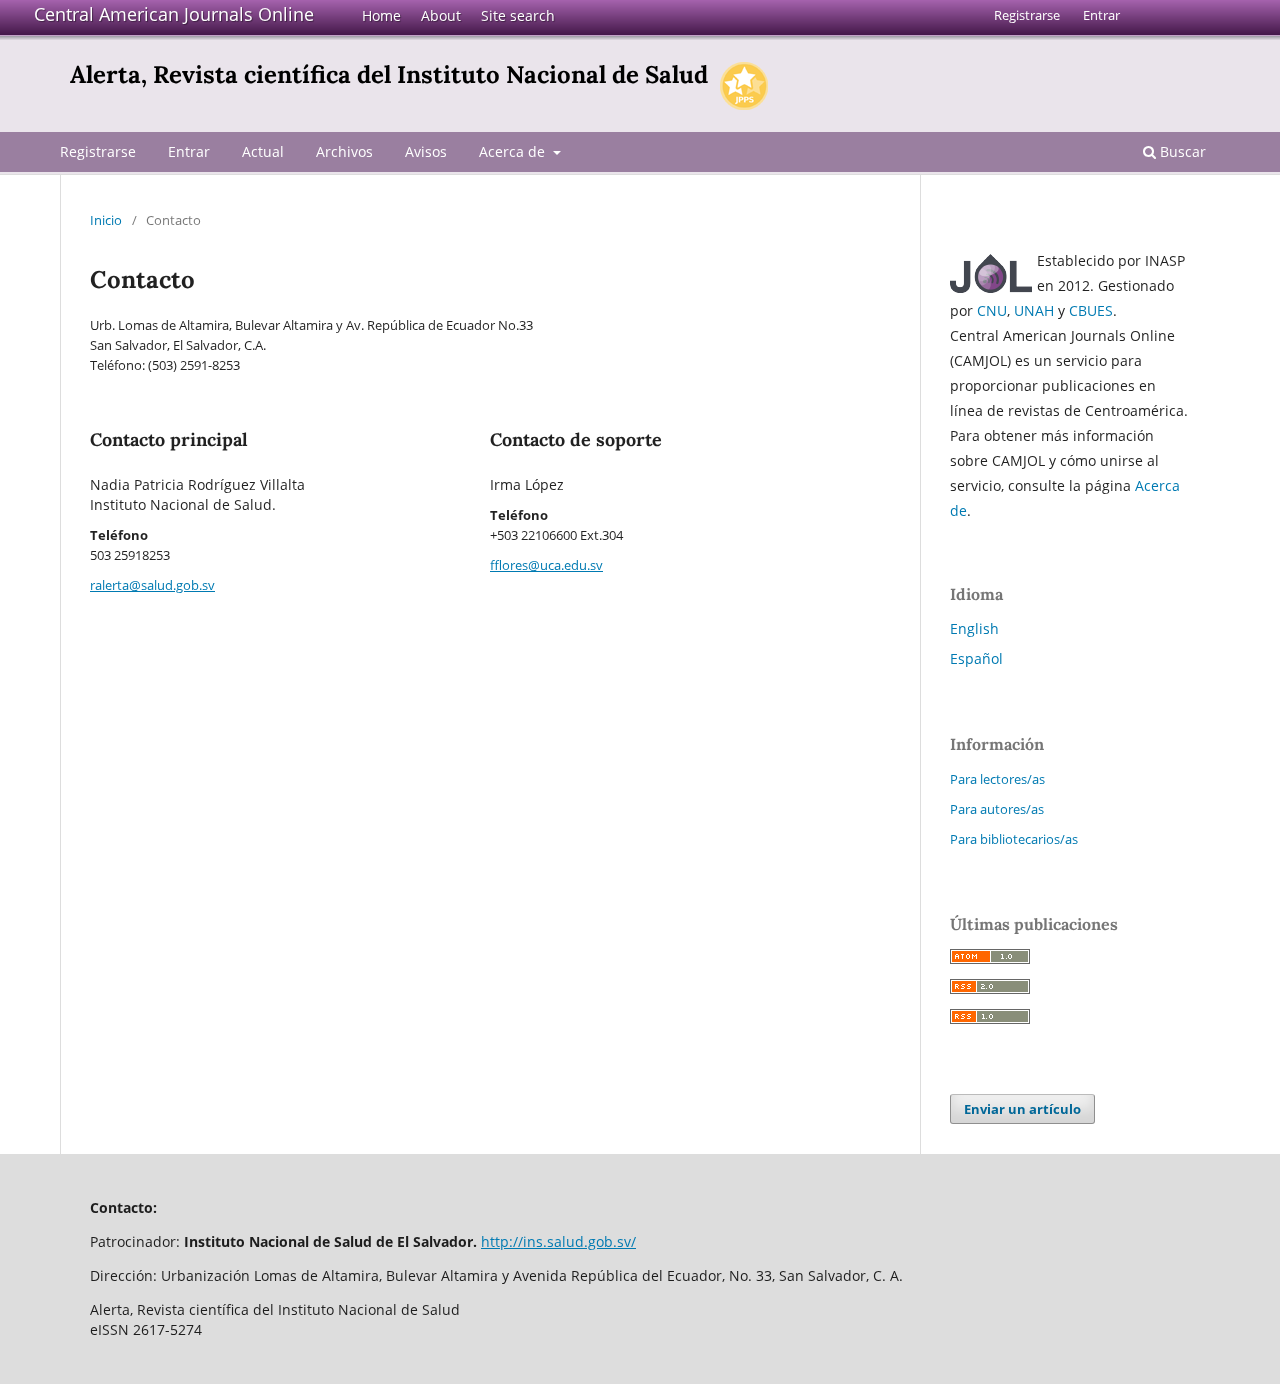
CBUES (1091, 310)
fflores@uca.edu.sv (546, 565)
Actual (263, 151)
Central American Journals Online (174, 14)
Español (976, 658)
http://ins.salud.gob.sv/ (558, 1241)
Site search (518, 15)
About (441, 15)
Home (381, 15)
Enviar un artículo (1022, 1109)
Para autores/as (997, 809)
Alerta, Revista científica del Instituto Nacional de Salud (389, 74)
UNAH (1034, 310)
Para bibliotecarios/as (1014, 839)
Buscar (1181, 151)
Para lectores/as (997, 779)
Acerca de (514, 151)
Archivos (344, 151)
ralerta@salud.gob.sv (152, 585)
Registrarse (98, 151)
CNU (992, 310)
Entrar (189, 151)
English (974, 628)
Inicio (106, 220)
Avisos (426, 151)
